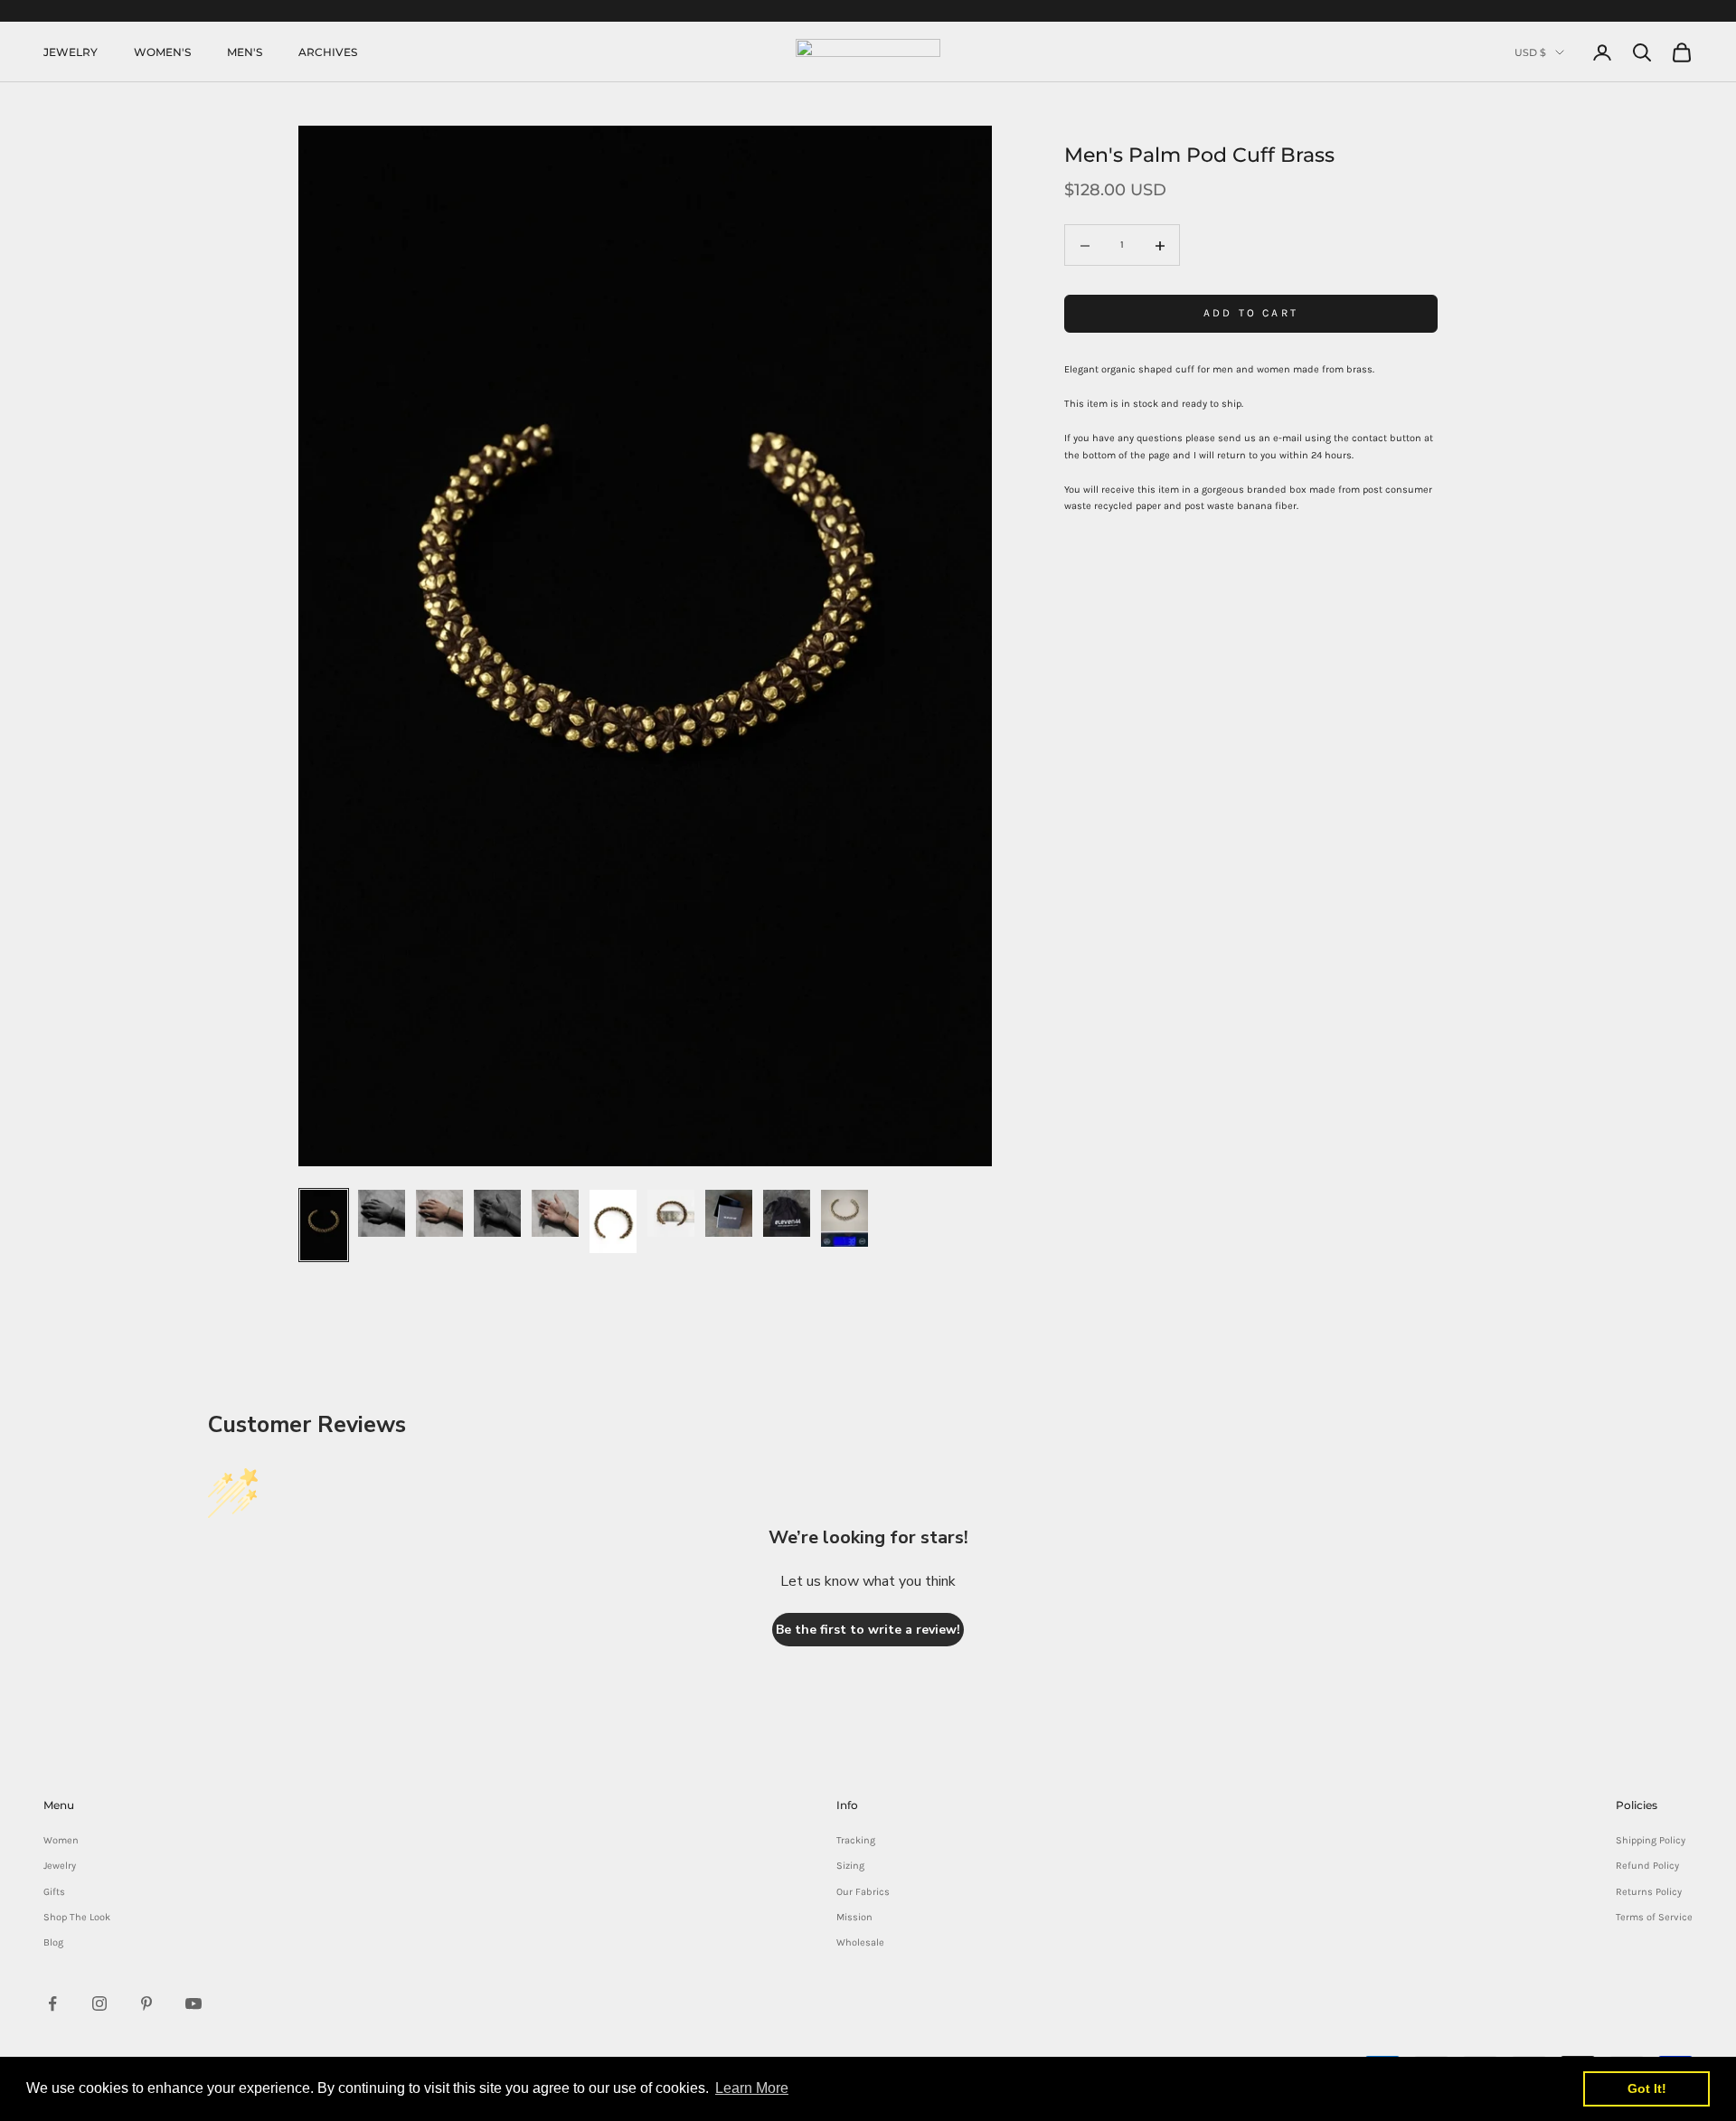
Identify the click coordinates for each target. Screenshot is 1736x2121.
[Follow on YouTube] (193, 2003)
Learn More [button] (752, 2088)
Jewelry (60, 1866)
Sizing (850, 1866)
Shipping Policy (1651, 1840)
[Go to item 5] (555, 1213)
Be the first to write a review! (868, 1630)
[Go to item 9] (787, 1213)
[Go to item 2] (382, 1213)
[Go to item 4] (497, 1213)
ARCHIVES (328, 52)
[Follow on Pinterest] (146, 2003)
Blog (53, 1942)
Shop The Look (77, 1917)
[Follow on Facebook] (52, 2003)
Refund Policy (1647, 1866)
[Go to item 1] (324, 1225)
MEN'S (245, 52)
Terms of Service (1654, 1917)
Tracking (856, 1840)
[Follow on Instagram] (99, 2003)
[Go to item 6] (613, 1221)
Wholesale (860, 1942)
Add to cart (1251, 314)
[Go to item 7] (671, 1213)
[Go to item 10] (844, 1218)
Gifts (54, 1892)
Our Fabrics (863, 1892)
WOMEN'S (162, 52)
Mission (854, 1917)
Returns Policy (1649, 1892)
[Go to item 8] (729, 1213)
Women (61, 1840)
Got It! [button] (1647, 2088)
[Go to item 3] (439, 1213)
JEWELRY (71, 52)
